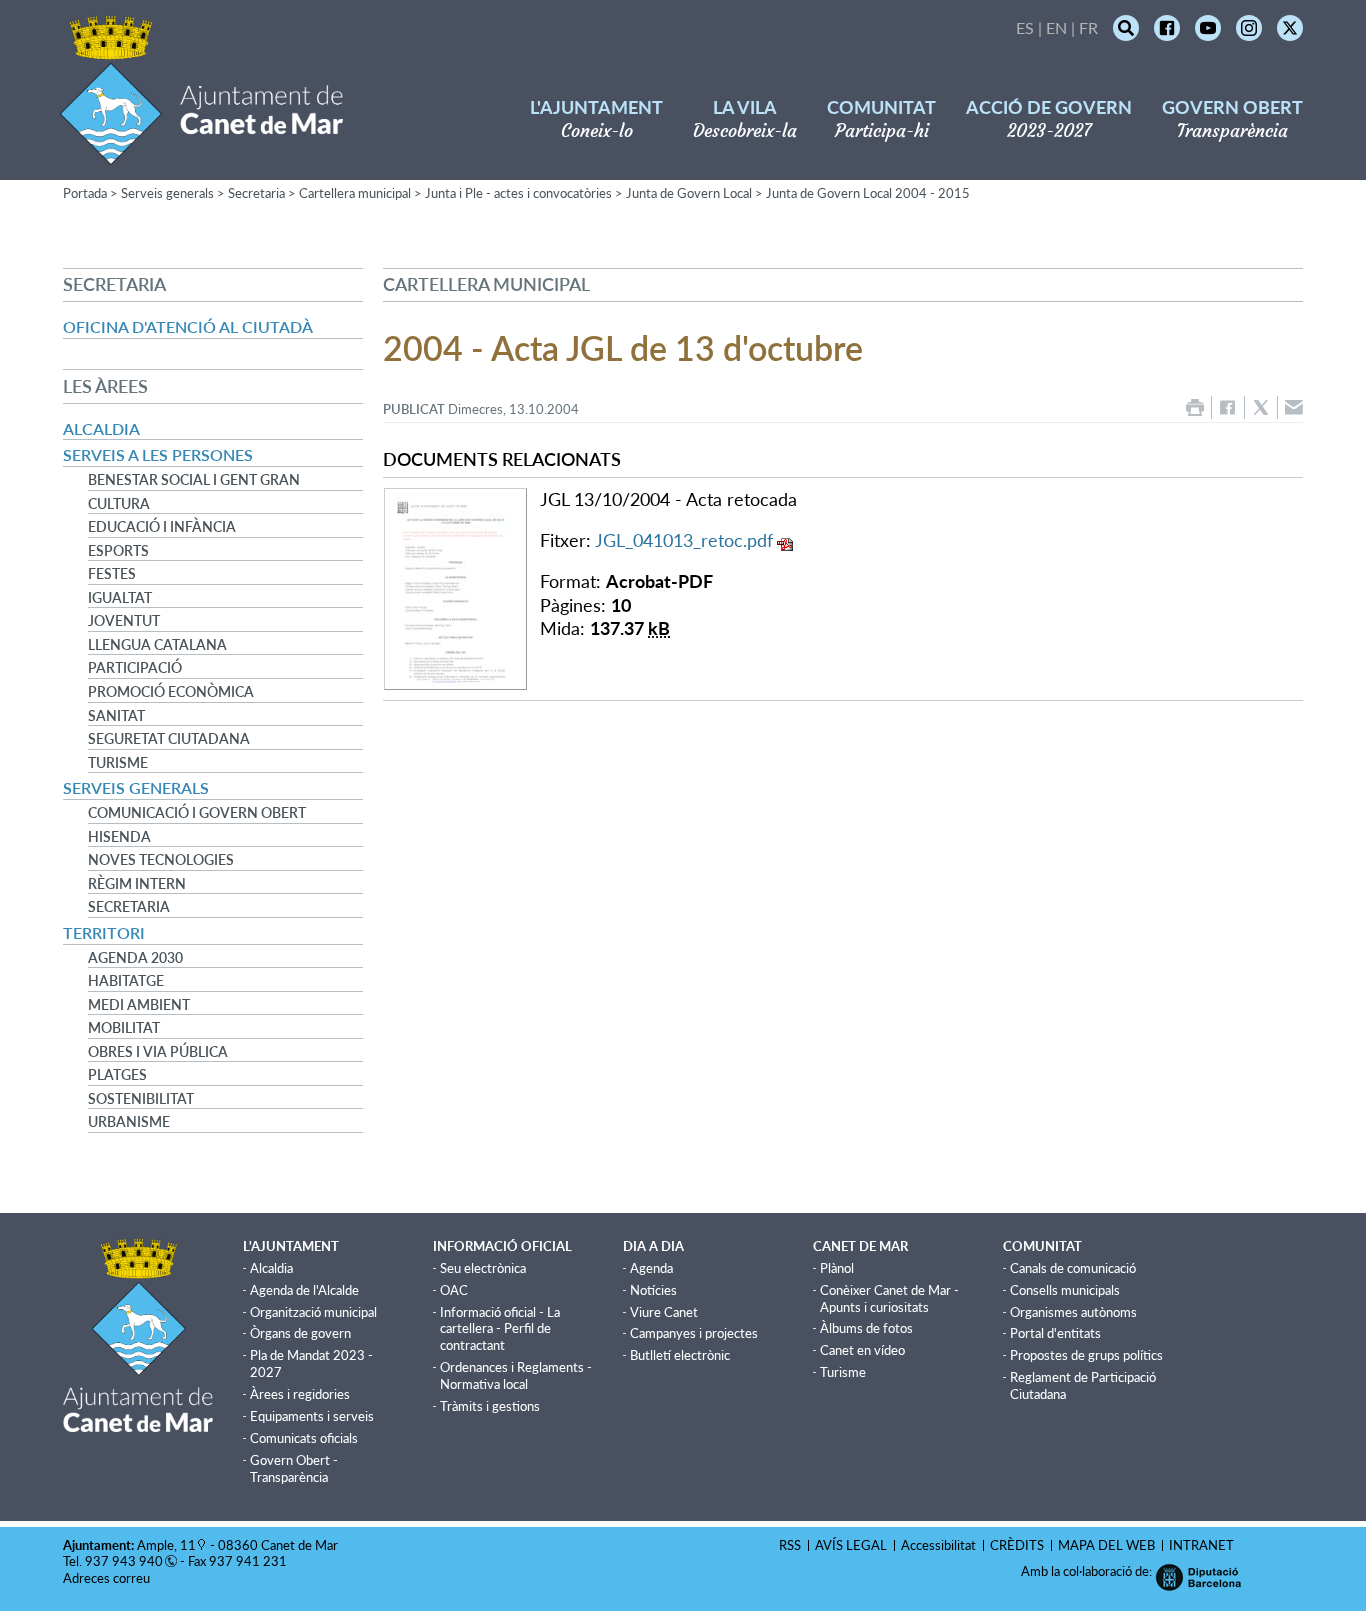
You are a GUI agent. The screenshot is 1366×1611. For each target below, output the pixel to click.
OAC (454, 1290)
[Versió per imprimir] (1195, 407)
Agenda (651, 1268)
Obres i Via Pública (158, 1052)
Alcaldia (101, 428)
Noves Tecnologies (161, 860)
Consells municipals (1065, 1290)
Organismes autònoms (1073, 1312)
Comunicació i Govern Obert (197, 813)
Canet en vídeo (862, 1350)
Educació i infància (162, 527)
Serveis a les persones (158, 454)
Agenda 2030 (135, 958)
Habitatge (126, 981)
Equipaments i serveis (312, 1416)
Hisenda (119, 837)
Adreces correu (108, 1578)
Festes (112, 574)
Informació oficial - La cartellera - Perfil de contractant (500, 1329)
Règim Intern (137, 884)
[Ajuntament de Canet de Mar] (201, 152)
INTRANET (1201, 1545)
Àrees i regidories (300, 1394)
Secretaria (256, 193)
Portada (85, 193)
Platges (117, 1075)
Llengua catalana (157, 645)
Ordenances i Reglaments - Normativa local (516, 1375)
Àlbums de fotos (866, 1328)
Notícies (653, 1290)
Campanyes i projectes (694, 1333)
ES (1025, 27)
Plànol (837, 1268)
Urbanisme (129, 1122)
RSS (790, 1545)
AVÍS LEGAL (851, 1545)
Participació (135, 668)
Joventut (124, 621)
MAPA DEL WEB (1106, 1545)
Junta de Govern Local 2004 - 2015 (868, 193)
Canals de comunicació (1073, 1268)
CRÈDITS (1017, 1545)
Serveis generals (167, 193)
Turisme (118, 763)
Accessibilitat (938, 1545)
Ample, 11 (166, 1545)
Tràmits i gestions (490, 1406)
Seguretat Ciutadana (169, 739)
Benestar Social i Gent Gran (194, 480)
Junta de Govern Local (689, 193)
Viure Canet (664, 1312)
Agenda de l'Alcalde (304, 1290)
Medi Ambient (139, 1005)
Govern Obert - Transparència (294, 1468)
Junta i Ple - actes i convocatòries (518, 193)
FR (1088, 27)
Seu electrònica (483, 1268)
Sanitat (116, 716)
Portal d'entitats (1055, 1333)
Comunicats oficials (304, 1438)
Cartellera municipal (355, 193)
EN (1056, 27)
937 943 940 (124, 1561)
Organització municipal (313, 1312)
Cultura (119, 504)
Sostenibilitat (141, 1099)
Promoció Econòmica (171, 692)
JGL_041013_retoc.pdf (684, 540)
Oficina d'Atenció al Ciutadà (188, 326)
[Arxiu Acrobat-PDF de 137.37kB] (455, 586)
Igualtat (120, 598)
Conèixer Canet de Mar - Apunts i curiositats (889, 1298)
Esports (118, 551)
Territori (104, 932)
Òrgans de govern (300, 1333)
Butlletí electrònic (680, 1355)
